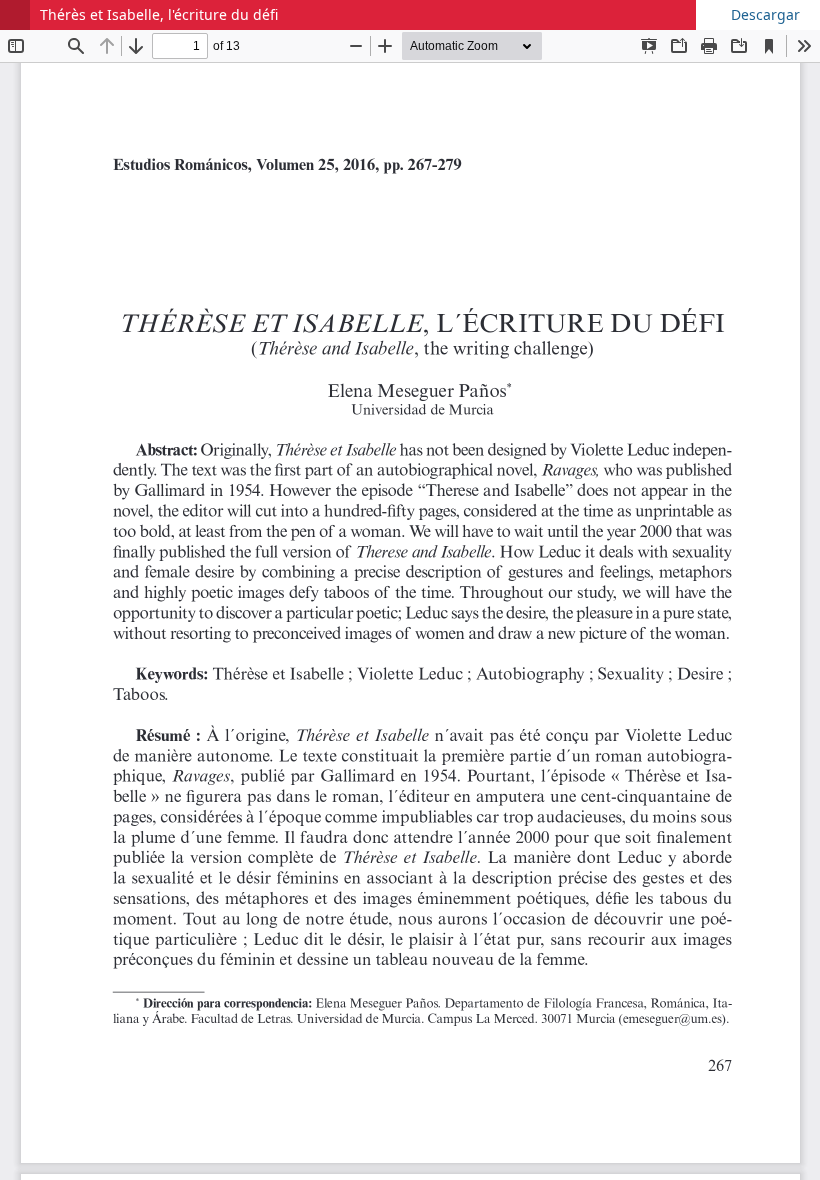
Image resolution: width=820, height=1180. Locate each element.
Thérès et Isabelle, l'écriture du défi (159, 14)
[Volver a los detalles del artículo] (15, 15)
